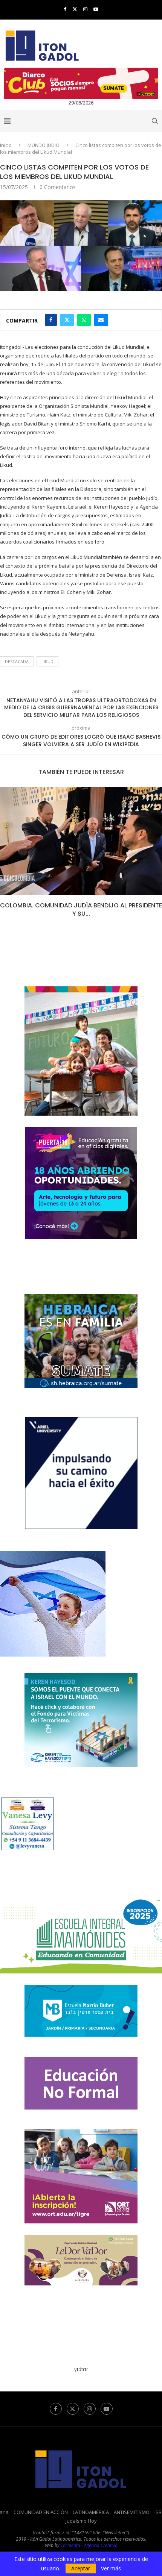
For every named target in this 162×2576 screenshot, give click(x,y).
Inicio (6, 145)
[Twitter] (75, 9)
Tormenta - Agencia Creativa (89, 2537)
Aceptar (81, 2568)
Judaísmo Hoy (81, 2512)
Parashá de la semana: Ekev (83, 905)
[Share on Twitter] (67, 320)
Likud (47, 661)
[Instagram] (85, 9)
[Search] (154, 121)
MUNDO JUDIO (44, 145)
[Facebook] (65, 9)
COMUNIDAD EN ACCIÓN (41, 2504)
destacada (17, 661)
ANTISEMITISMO (132, 2504)
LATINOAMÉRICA (91, 2504)
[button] (6, 853)
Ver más (111, 2568)
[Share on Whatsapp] (84, 320)
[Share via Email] (101, 320)
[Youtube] (96, 9)
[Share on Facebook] (51, 320)
